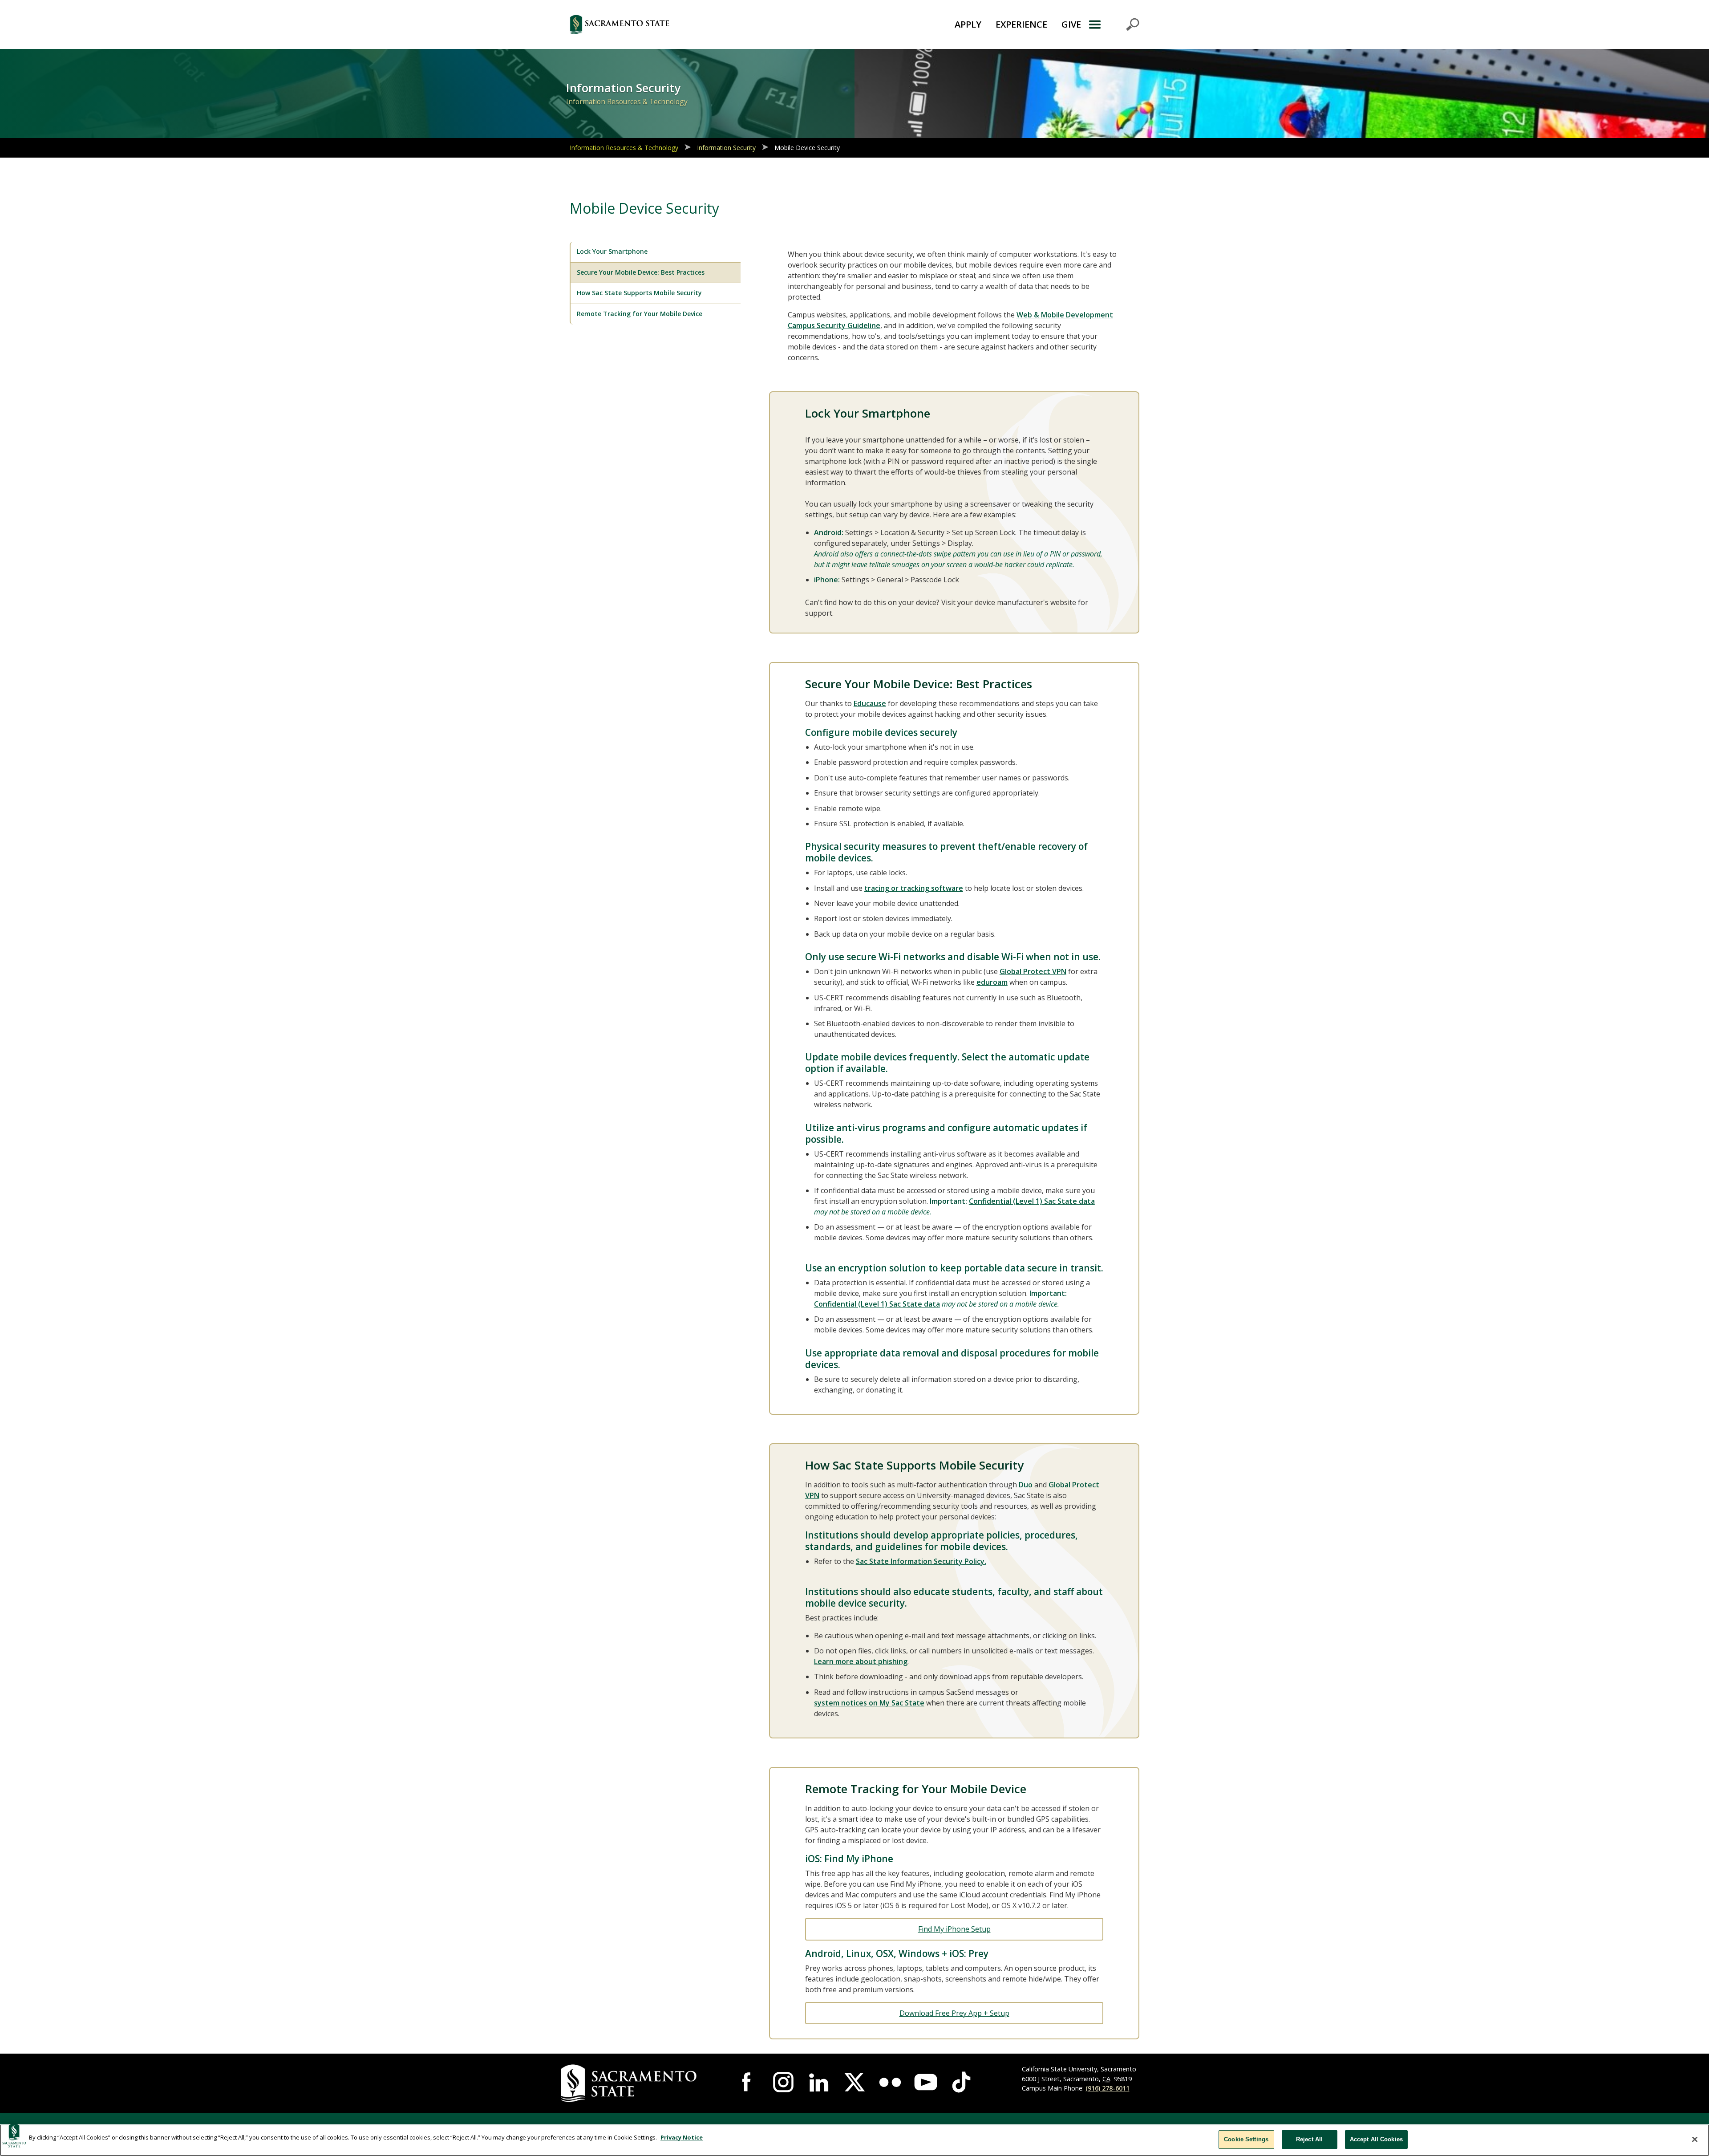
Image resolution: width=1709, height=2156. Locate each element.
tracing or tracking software (914, 888)
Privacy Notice (682, 2137)
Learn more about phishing (861, 1661)
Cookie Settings (1246, 2139)
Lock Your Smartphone (612, 251)
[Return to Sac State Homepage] (669, 24)
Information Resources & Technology (624, 148)
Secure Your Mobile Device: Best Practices (641, 272)
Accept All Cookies (1376, 2139)
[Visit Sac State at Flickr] (890, 2082)
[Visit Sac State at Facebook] (748, 2082)
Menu (1114, 24)
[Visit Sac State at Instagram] (783, 2082)
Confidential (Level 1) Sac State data (1032, 1201)
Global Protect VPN (1033, 971)
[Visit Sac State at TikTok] (961, 2082)
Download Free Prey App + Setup (954, 2013)
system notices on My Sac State (869, 1703)
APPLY (968, 24)
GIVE (1071, 24)
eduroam (992, 982)
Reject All (1309, 2139)
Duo (1026, 1485)
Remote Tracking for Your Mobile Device (640, 314)
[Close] (1695, 2139)
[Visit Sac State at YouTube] (926, 2082)
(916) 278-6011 (1108, 2088)
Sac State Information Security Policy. (921, 1561)
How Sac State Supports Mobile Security (639, 293)
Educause (870, 703)
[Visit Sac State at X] (854, 2082)
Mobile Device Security (807, 148)
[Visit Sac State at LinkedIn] (819, 2082)
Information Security (726, 148)
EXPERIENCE (1021, 24)
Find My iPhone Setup (954, 1929)
